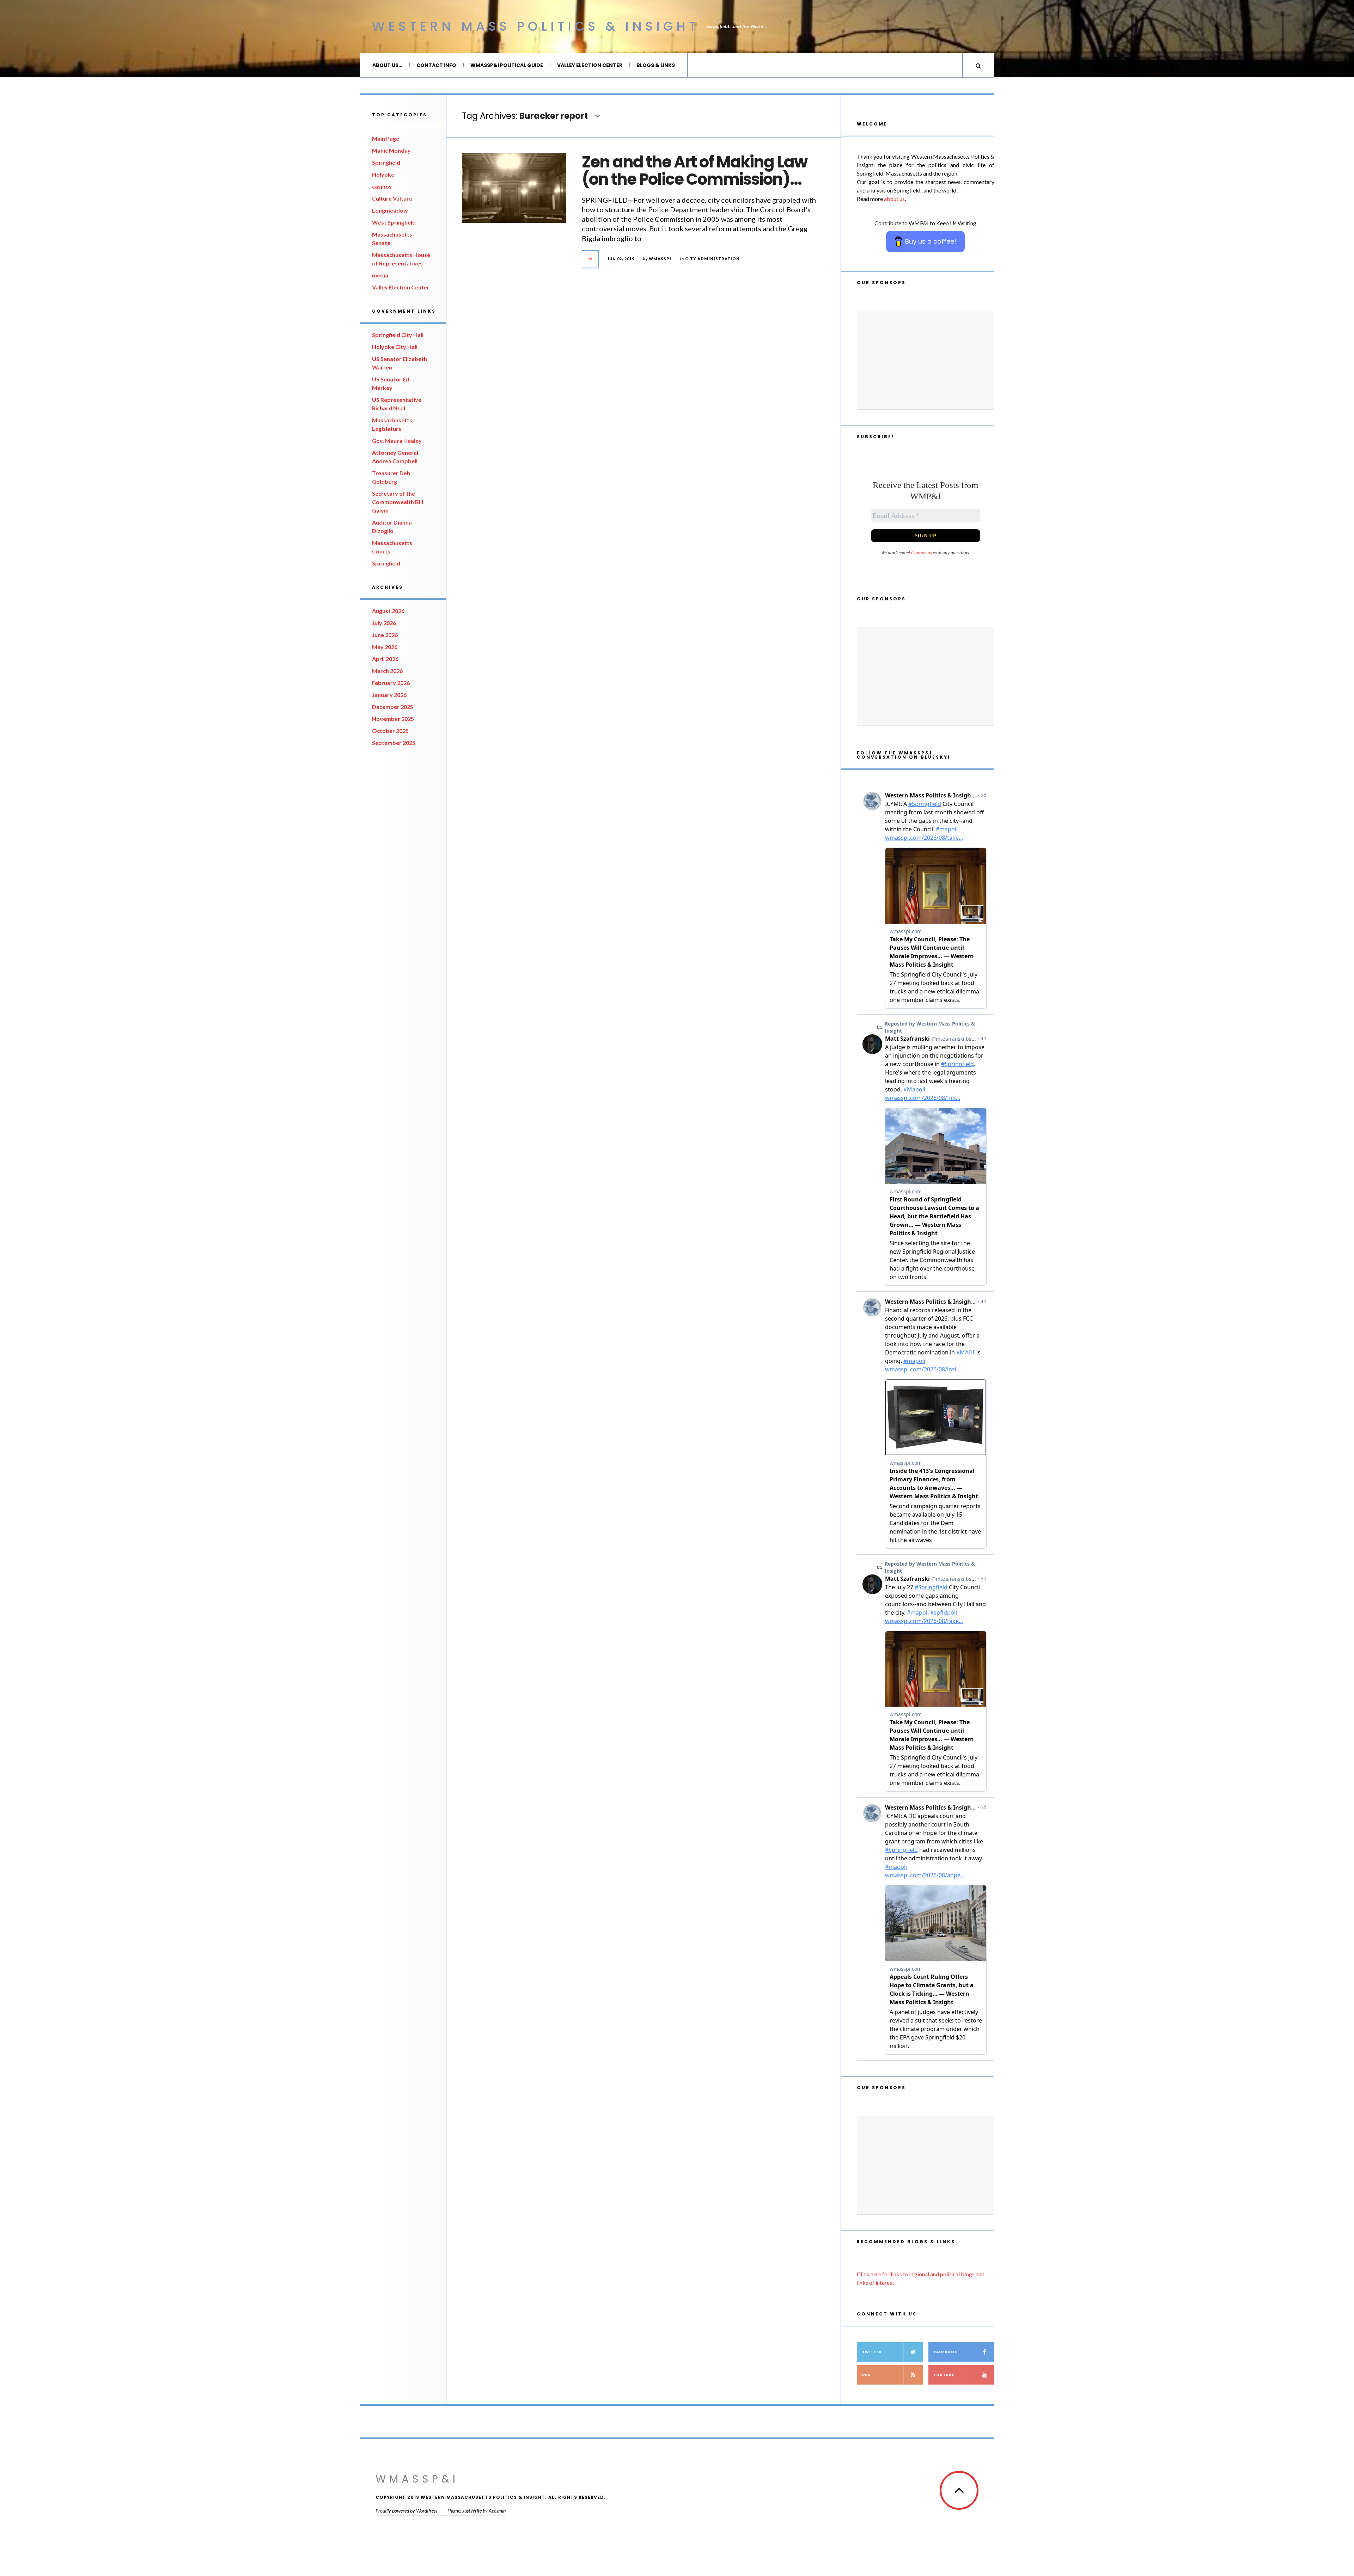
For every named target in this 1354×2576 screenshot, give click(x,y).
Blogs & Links (656, 65)
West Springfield (394, 222)
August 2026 (388, 611)
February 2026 (391, 683)
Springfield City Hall (398, 335)
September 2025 (394, 743)
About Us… (387, 65)
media (380, 275)
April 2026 (385, 659)
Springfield (386, 162)
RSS (866, 2375)
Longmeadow (390, 210)
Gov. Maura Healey (397, 440)
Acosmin (497, 2511)
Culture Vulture (392, 198)
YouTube (944, 2375)
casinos (382, 186)
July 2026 (384, 623)
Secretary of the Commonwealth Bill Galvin (398, 502)
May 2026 (385, 647)
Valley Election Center (590, 65)
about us (894, 199)
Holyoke (383, 174)
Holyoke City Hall (395, 347)
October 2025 (390, 731)
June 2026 (385, 635)
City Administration (712, 259)
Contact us (922, 553)
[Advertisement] (926, 360)
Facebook (946, 2352)
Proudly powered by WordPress (406, 2511)
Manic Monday (391, 150)
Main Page (386, 138)
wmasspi (660, 259)
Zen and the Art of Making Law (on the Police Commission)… (694, 171)
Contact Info (436, 65)
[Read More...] (591, 259)
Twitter (872, 2352)
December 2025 (393, 707)
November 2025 (393, 719)
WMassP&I (417, 2479)
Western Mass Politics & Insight (536, 26)
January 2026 (389, 695)
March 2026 (387, 671)
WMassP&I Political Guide (507, 65)
